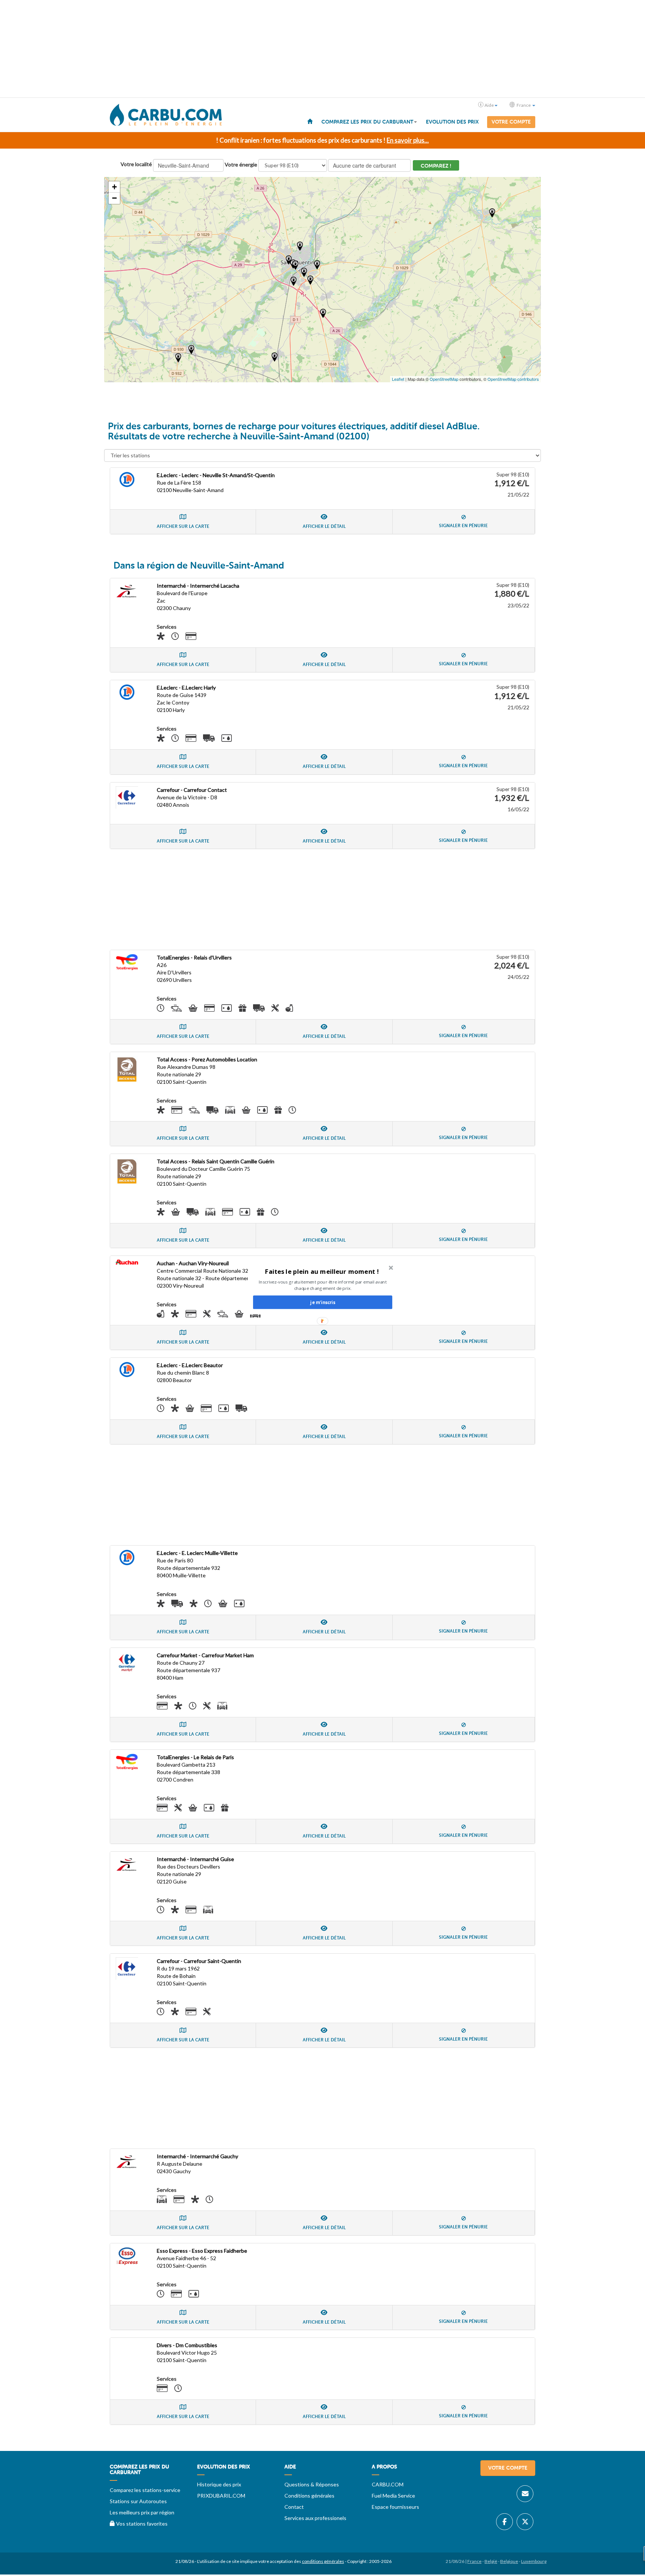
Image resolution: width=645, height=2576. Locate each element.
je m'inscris (322, 1302)
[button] (322, 1271)
